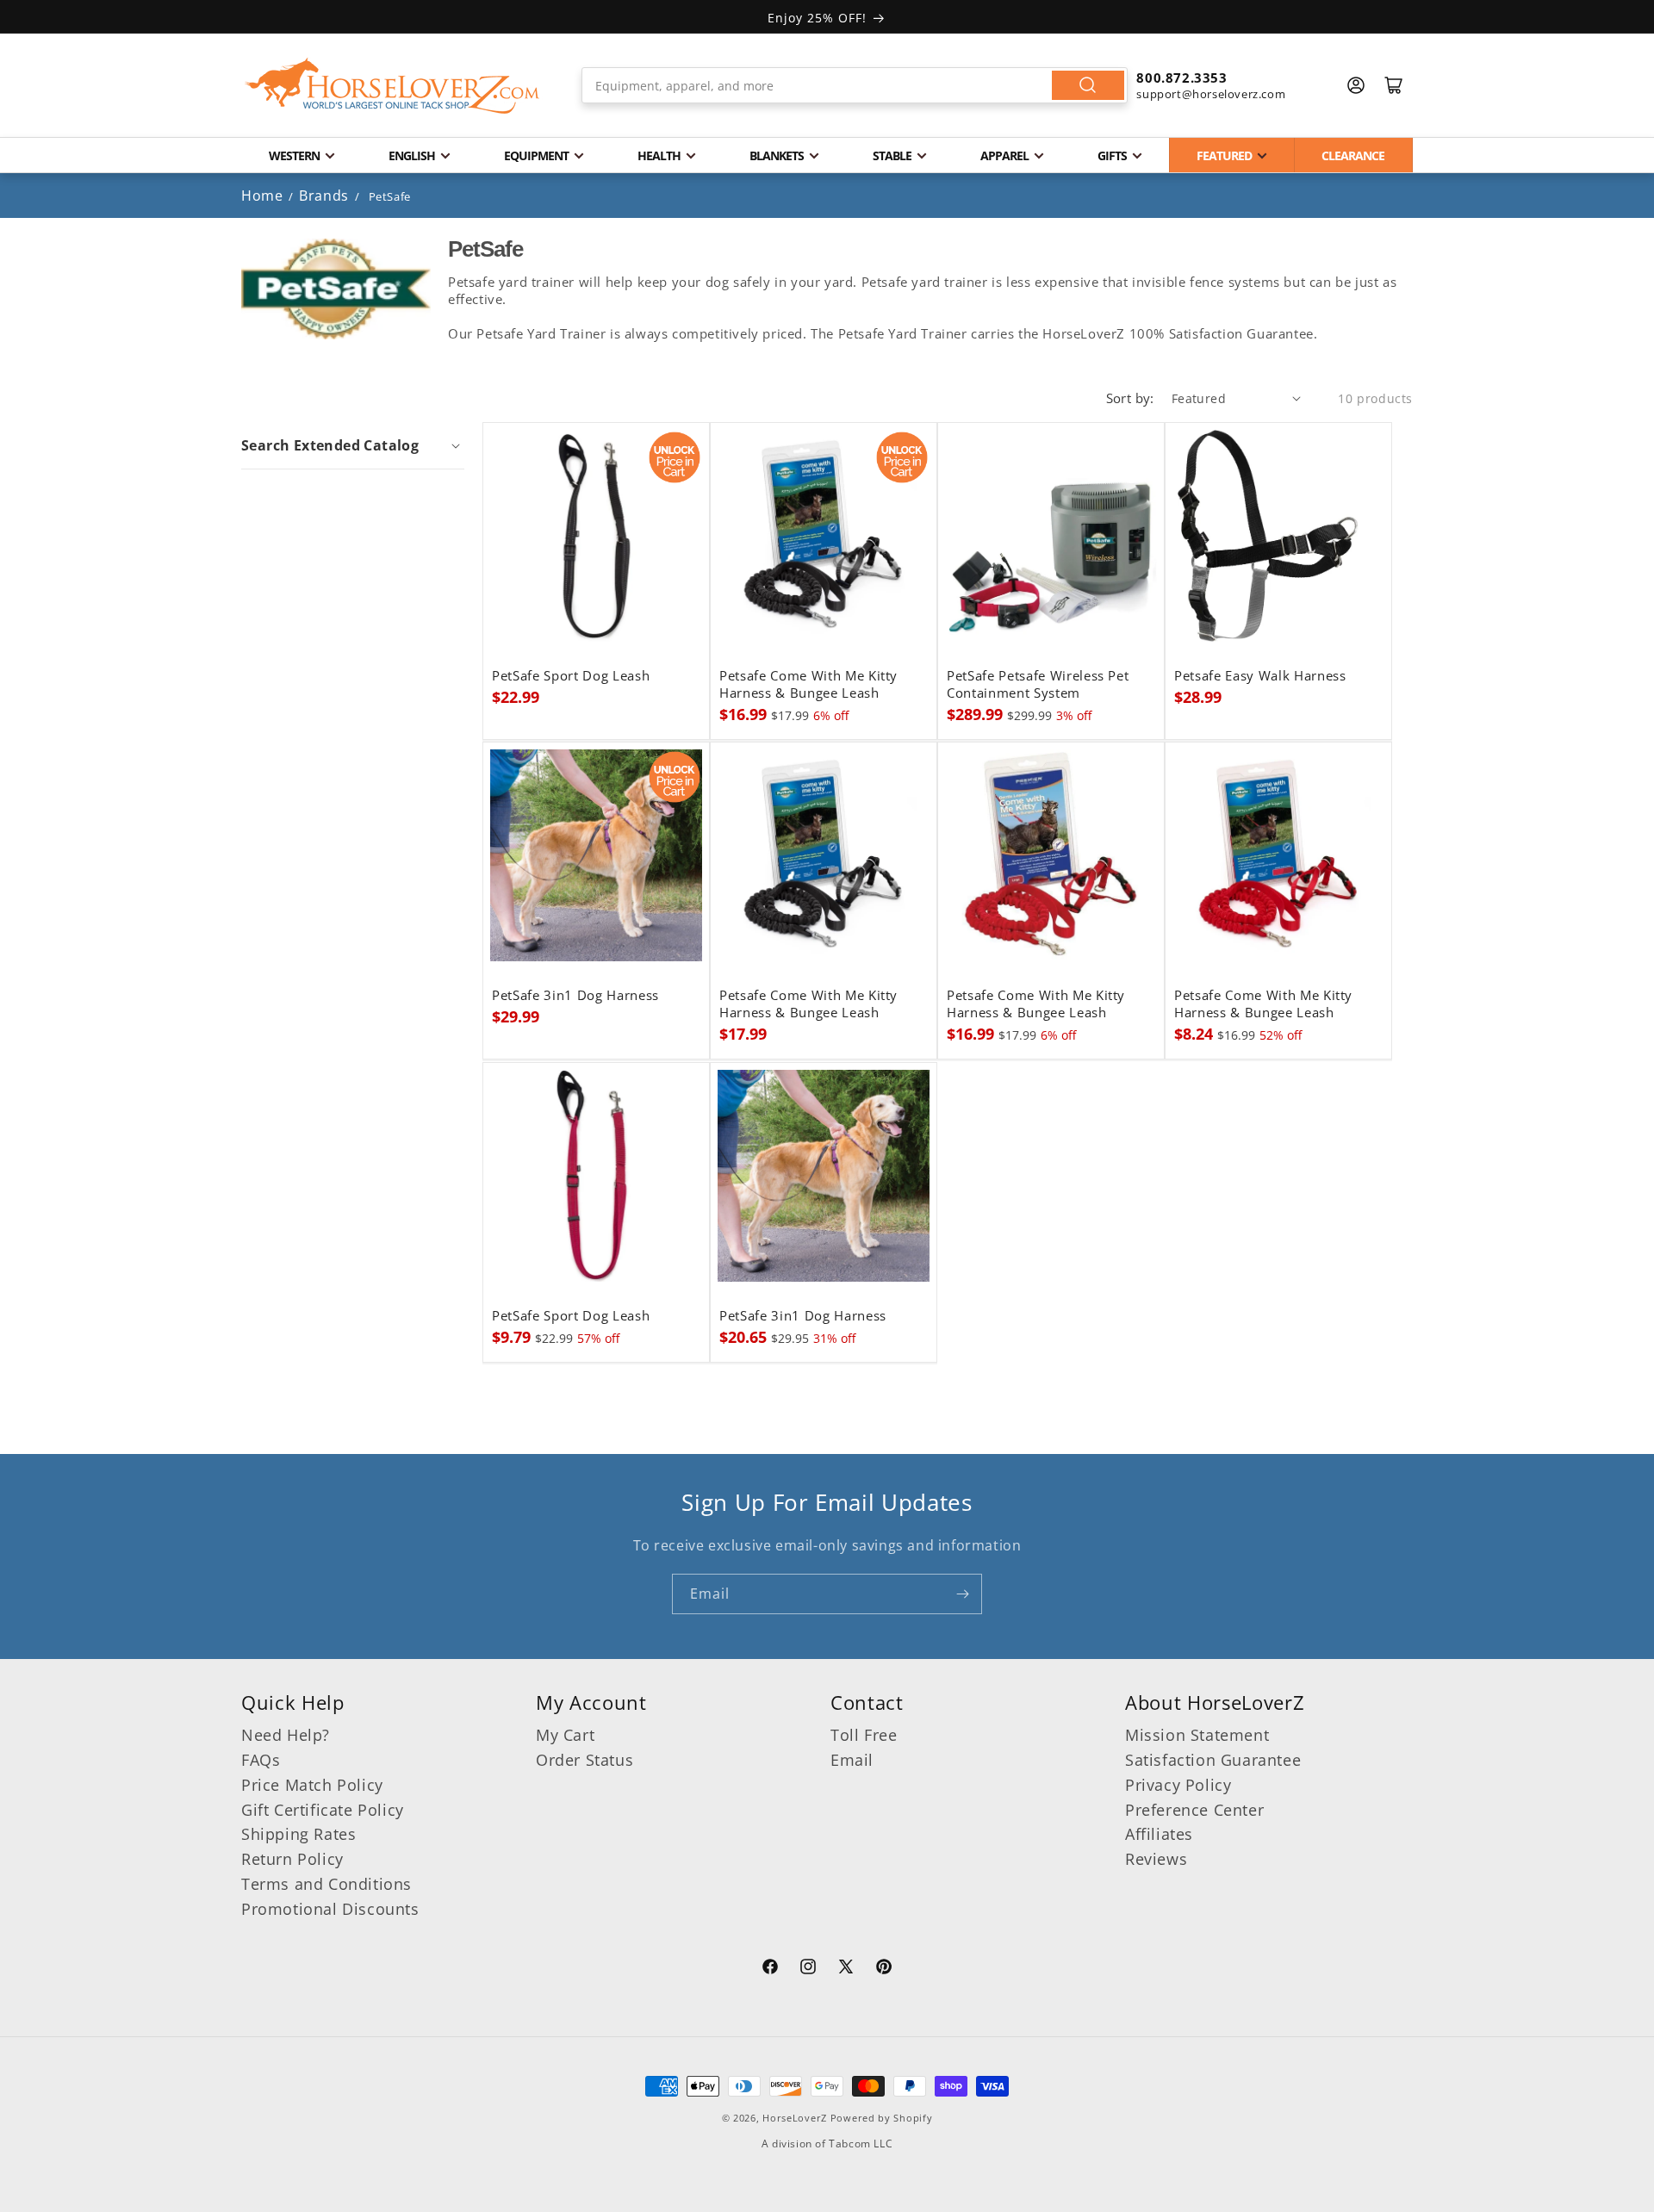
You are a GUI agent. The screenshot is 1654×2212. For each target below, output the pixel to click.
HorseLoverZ (795, 2118)
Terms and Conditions (326, 1884)
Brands (326, 196)
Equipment (536, 155)
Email (852, 1760)
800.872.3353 (1181, 78)
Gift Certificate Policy (323, 1810)
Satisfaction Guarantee (1213, 1760)
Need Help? (286, 1735)
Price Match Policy (312, 1785)
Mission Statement (1197, 1735)
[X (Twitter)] (846, 1969)
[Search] (1088, 85)
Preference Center (1194, 1810)
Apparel (1004, 155)
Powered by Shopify (882, 2118)
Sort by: (1130, 398)
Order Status (584, 1760)
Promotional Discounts (330, 1909)
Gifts (1112, 155)
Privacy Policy (1178, 1785)
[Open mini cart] (1394, 85)
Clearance (1353, 155)
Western (294, 155)
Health (659, 155)
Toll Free (864, 1735)
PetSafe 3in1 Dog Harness (575, 996)
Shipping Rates (298, 1834)
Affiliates (1159, 1834)
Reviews (1156, 1859)
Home (262, 196)
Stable (892, 155)
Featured (1224, 155)
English (412, 155)
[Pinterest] (884, 1969)
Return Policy (292, 1859)
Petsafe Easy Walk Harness (1260, 676)
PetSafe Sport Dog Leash (571, 676)
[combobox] (855, 85)
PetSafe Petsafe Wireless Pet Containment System (1038, 685)
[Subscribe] (962, 1594)
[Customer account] (1356, 85)
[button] (353, 445)
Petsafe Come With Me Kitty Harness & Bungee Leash (808, 685)
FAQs (261, 1760)
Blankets (777, 155)
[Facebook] (770, 1969)
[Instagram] (808, 1969)
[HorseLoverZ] (392, 85)
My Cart (565, 1735)
